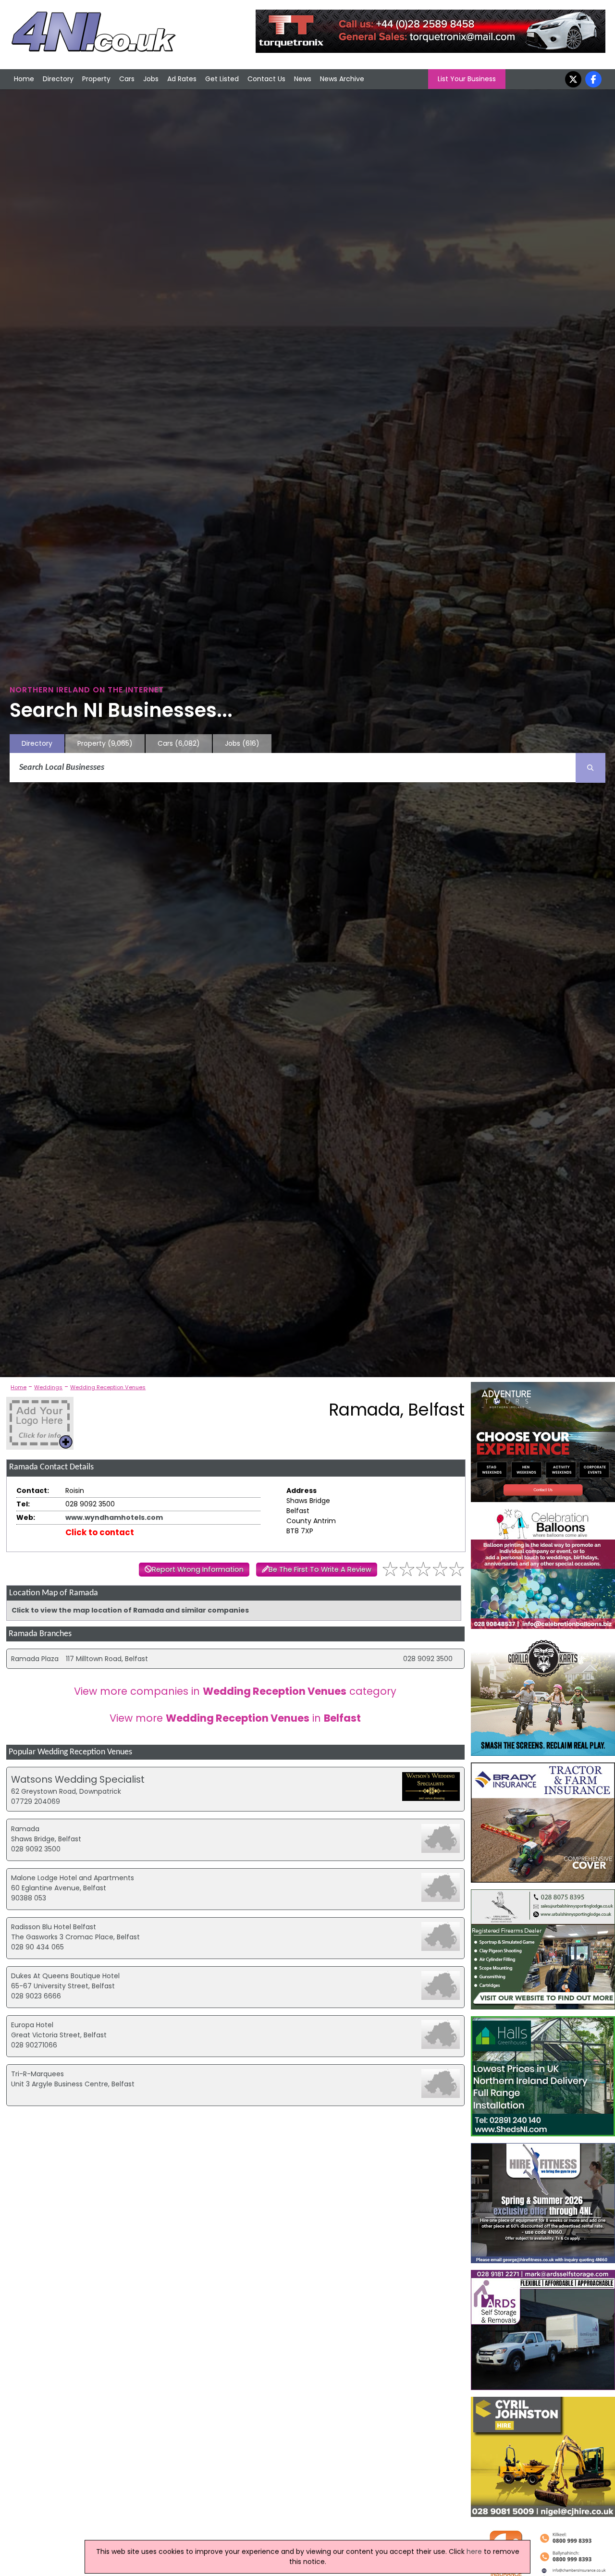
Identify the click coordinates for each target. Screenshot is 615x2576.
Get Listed (222, 79)
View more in (235, 1718)
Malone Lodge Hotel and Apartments (73, 1878)
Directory (58, 79)
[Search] (590, 768)
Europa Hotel (32, 2025)
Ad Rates (182, 79)
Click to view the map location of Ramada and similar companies (130, 1610)
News (303, 79)
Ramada (25, 1829)
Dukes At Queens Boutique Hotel (65, 1976)
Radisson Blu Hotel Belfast (54, 1927)
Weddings (48, 1387)
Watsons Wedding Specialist (78, 1779)
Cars (127, 79)
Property (96, 79)
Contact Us (266, 79)
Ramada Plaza (35, 1659)
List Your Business (467, 79)
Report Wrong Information (198, 1569)
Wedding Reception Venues (108, 1387)
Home (24, 79)
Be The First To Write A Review (320, 1569)
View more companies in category (235, 1691)
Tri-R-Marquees (37, 2074)
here (474, 2551)
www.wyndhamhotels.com (114, 1517)
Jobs (151, 79)
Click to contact (100, 1532)
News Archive (342, 79)
